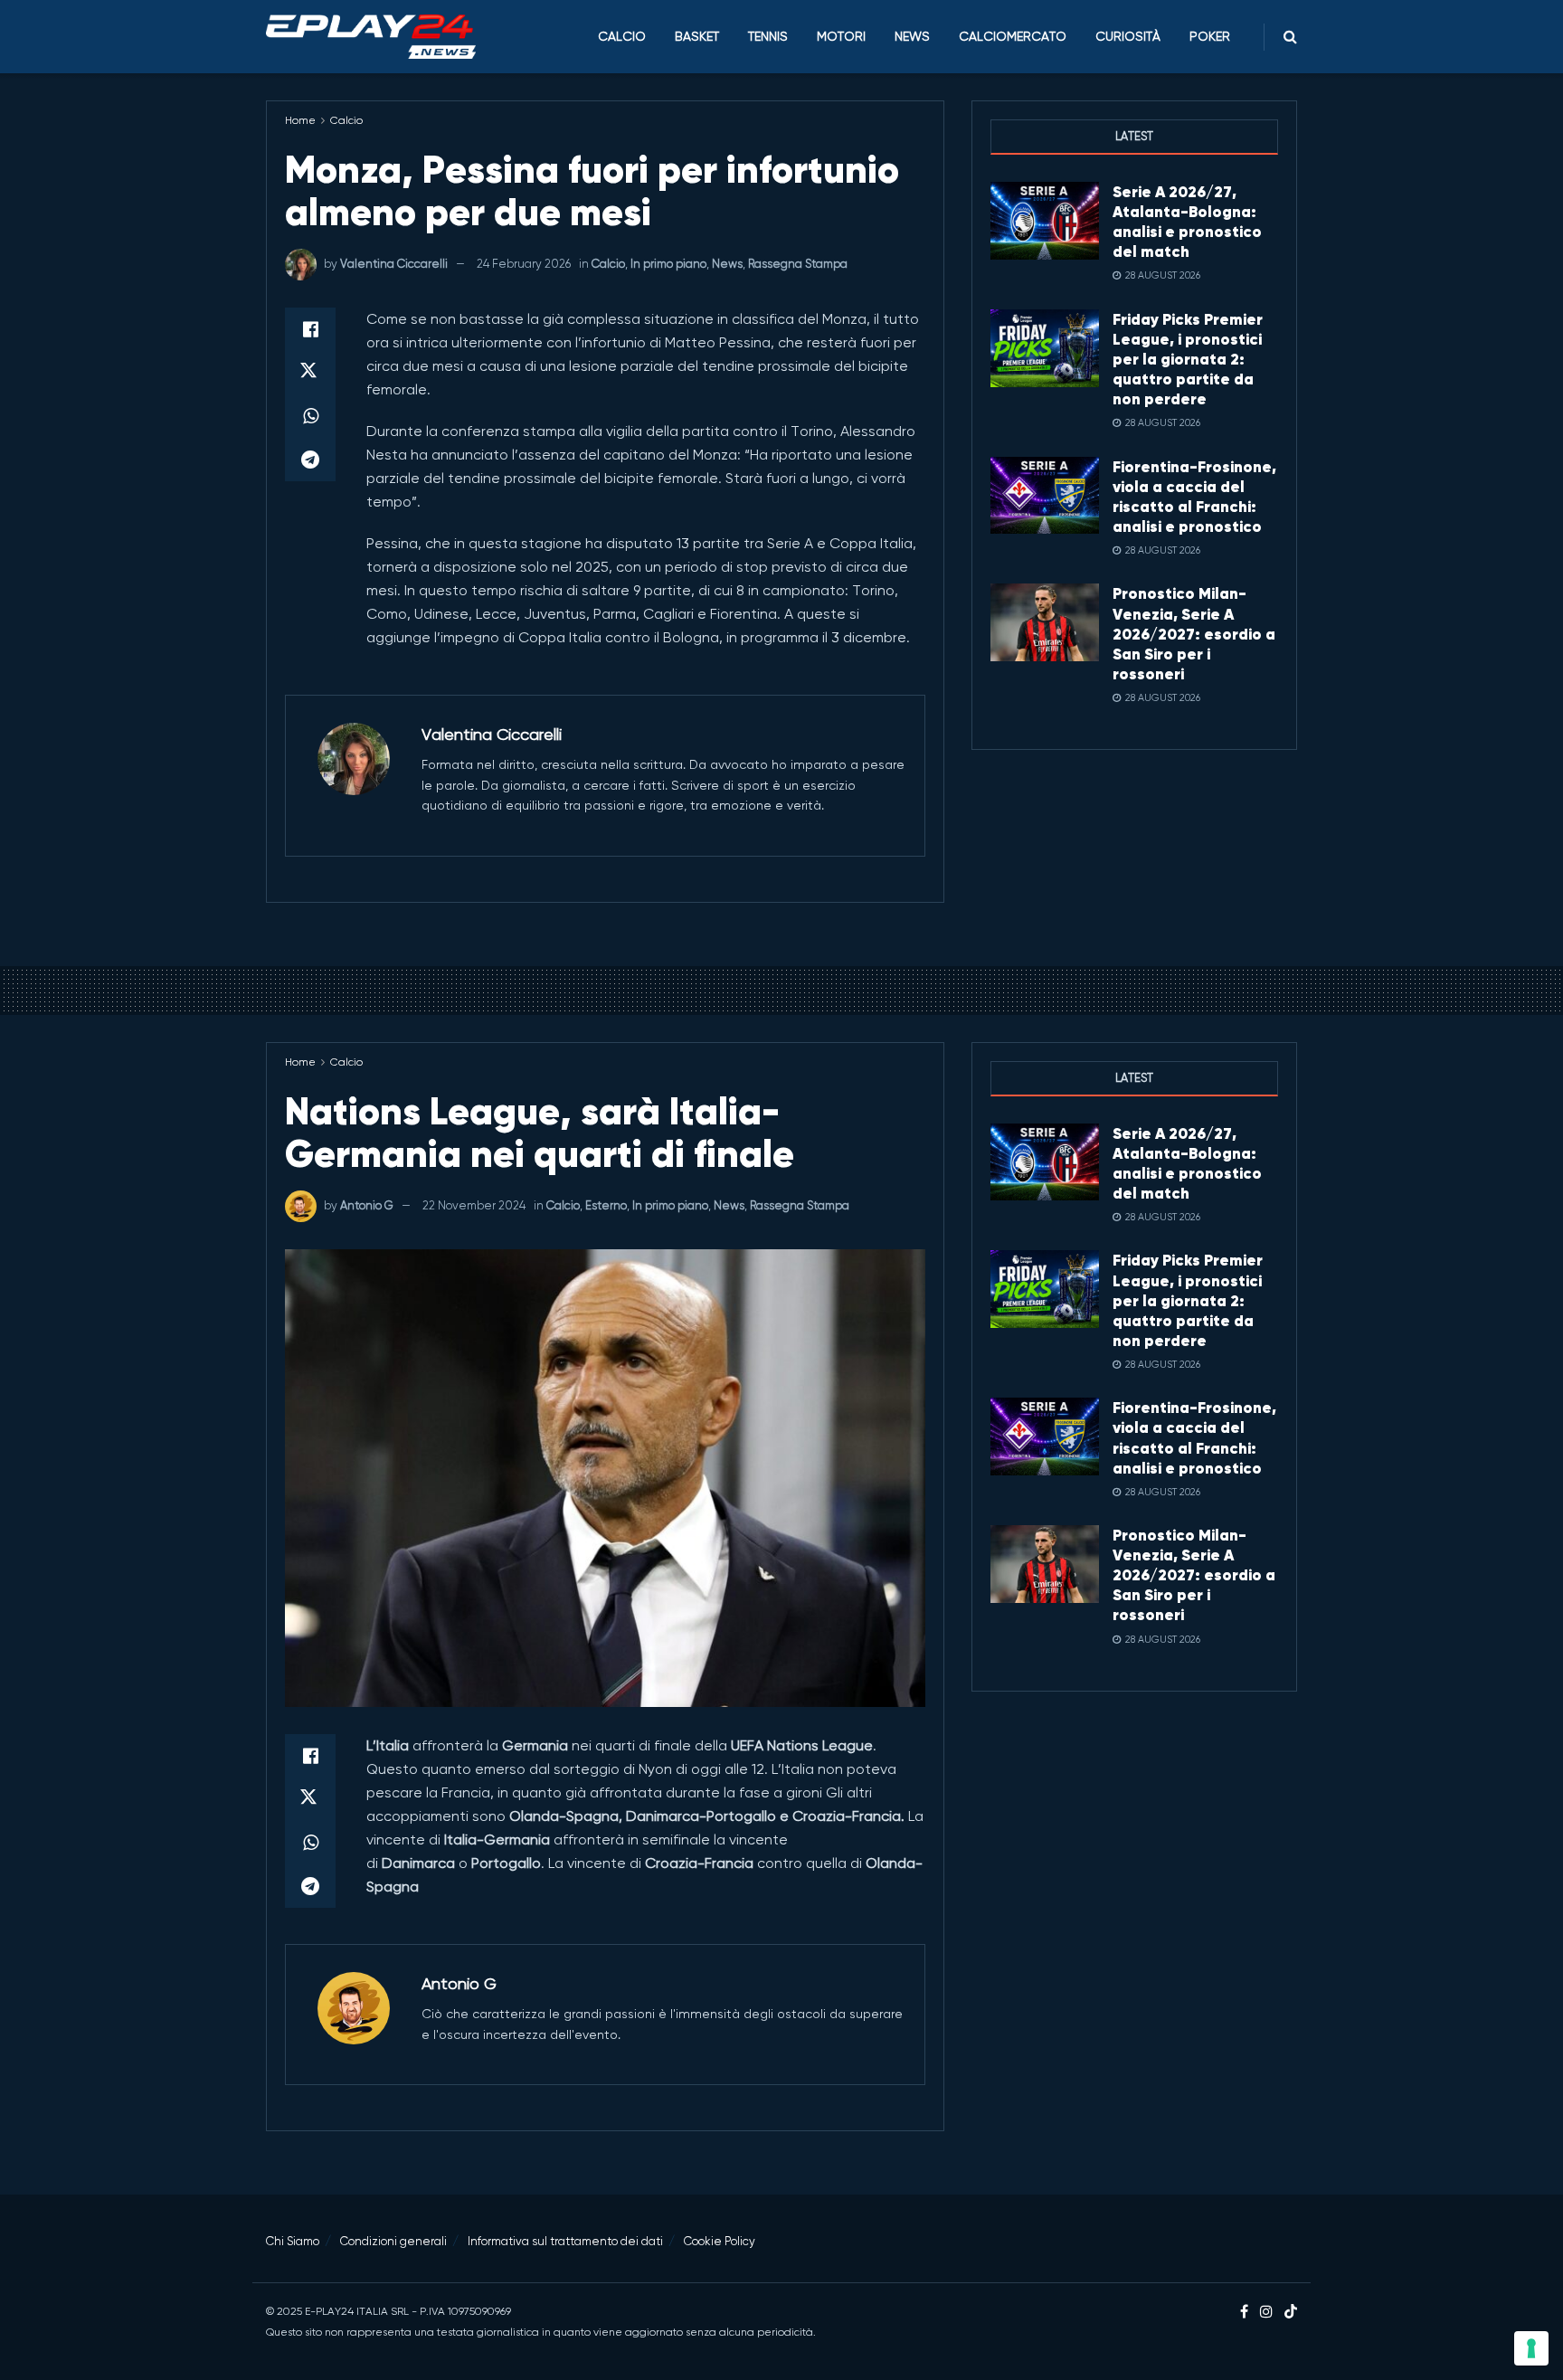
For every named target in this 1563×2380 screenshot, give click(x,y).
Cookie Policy (720, 2241)
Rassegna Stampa (798, 264)
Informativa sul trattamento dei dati (565, 2241)
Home (300, 120)
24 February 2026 (524, 264)
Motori (841, 36)
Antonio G (367, 1205)
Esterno (606, 1205)
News (912, 36)
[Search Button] (1290, 37)
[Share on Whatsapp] (310, 416)
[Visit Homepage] (371, 37)
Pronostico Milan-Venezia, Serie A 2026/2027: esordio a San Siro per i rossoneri (1194, 633)
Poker (1210, 36)
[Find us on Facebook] (1244, 2312)
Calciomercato (1013, 36)
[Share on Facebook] (310, 329)
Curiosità (1128, 36)
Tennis (768, 36)
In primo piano (668, 264)
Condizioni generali (393, 2241)
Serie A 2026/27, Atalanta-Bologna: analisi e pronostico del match (1187, 222)
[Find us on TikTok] (1291, 2313)
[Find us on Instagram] (1266, 2312)
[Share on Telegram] (310, 460)
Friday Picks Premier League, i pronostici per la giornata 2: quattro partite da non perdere (1188, 359)
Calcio (622, 36)
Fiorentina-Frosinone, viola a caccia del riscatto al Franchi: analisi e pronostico (1194, 497)
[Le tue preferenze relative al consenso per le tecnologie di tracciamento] (1531, 2348)
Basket (697, 36)
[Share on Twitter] (310, 373)
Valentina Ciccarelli (394, 264)
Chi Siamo (293, 2241)
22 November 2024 (474, 1205)
